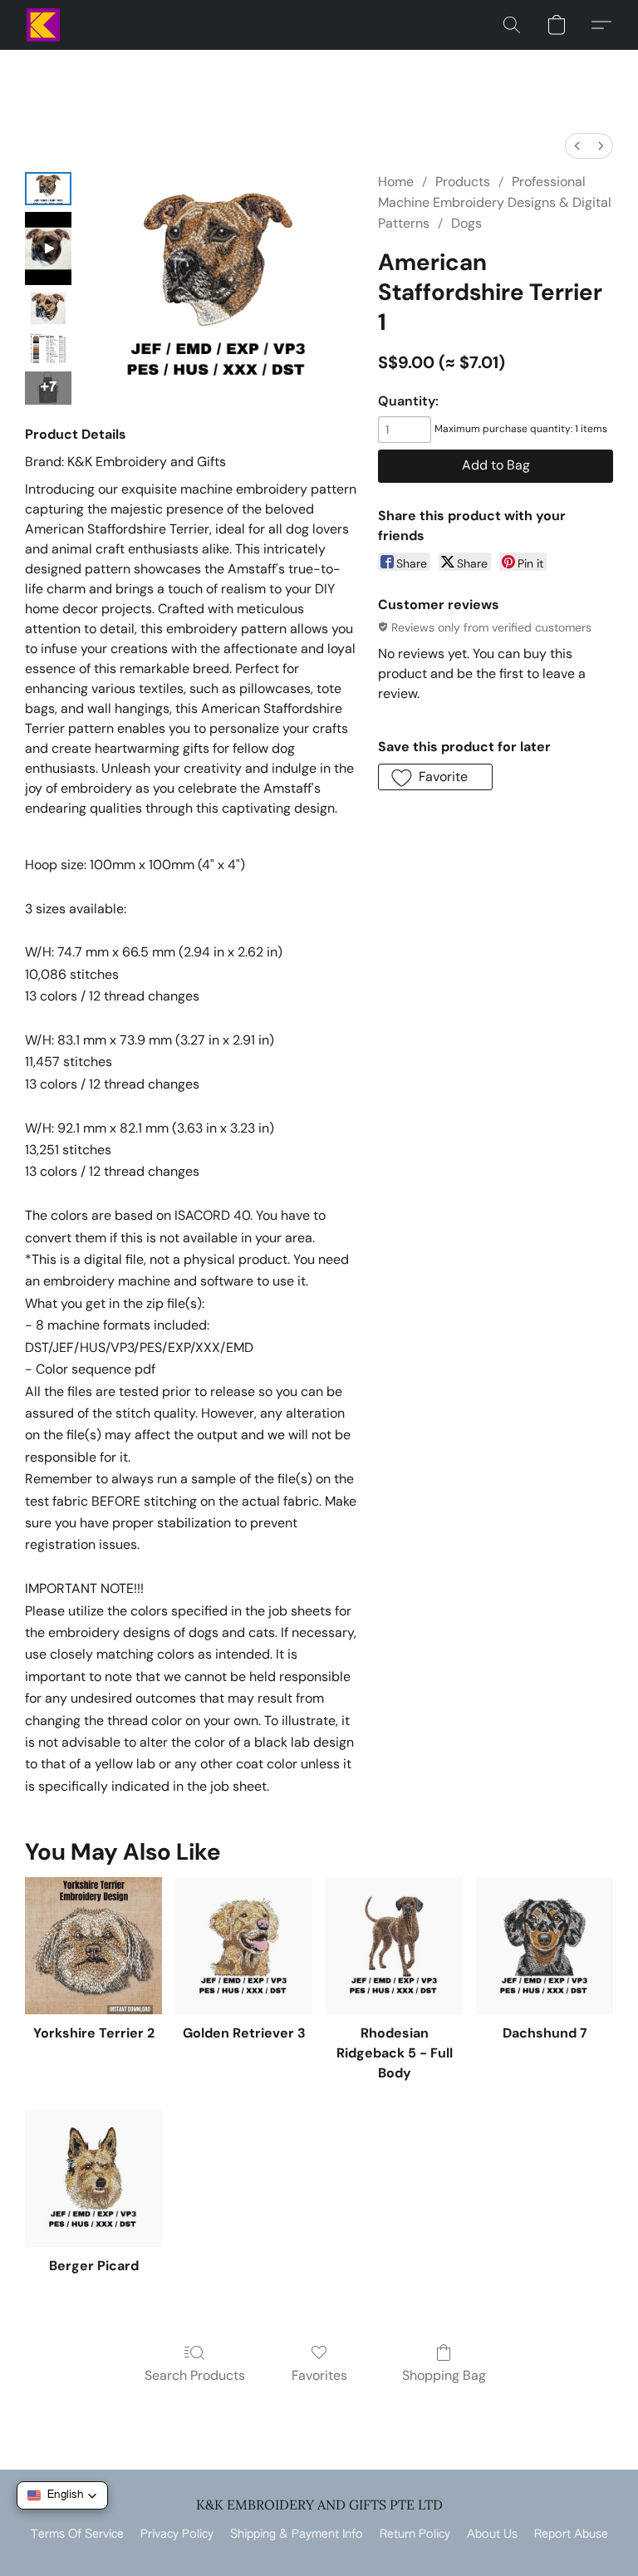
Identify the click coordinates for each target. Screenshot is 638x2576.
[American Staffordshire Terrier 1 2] (48, 308)
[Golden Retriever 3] (244, 1946)
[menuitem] (577, 146)
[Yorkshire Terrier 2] (93, 1946)
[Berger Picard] (93, 2178)
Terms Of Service (77, 2534)
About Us (492, 2534)
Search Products (195, 2375)
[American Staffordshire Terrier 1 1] (48, 248)
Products (463, 182)
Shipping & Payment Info (297, 2534)
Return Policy (415, 2534)
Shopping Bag (444, 2375)
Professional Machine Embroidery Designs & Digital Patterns (495, 202)
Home (396, 182)
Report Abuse (571, 2534)
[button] (43, 25)
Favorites (319, 2375)
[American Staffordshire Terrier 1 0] (48, 189)
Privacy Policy (177, 2534)
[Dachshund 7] (545, 1946)
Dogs (466, 223)
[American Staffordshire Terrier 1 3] (48, 348)
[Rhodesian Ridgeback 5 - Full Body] (394, 1946)
